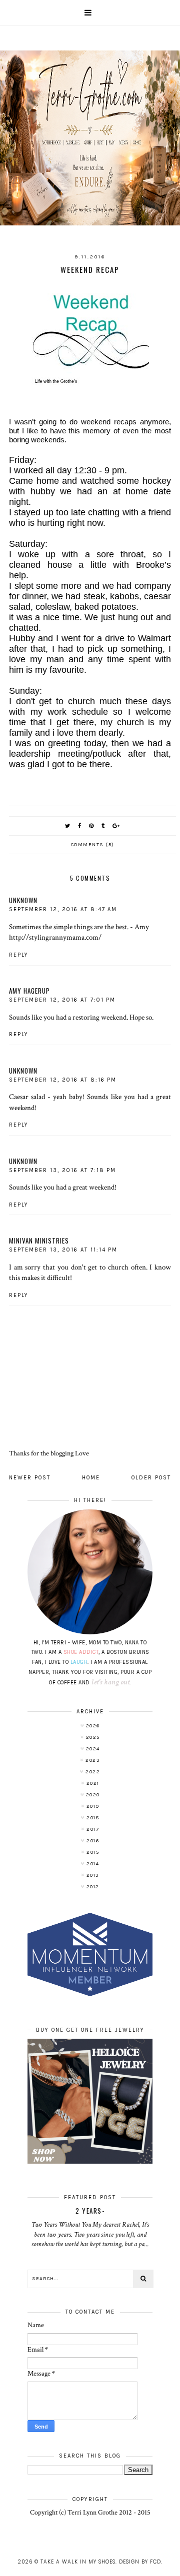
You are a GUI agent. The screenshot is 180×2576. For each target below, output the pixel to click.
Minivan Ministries (39, 1241)
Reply (19, 955)
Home (91, 1478)
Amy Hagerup (29, 991)
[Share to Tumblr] (103, 826)
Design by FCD (140, 2562)
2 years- (90, 2211)
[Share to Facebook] (80, 826)
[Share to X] (68, 826)
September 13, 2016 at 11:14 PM (63, 1250)
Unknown (23, 900)
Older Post (151, 1478)
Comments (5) (93, 845)
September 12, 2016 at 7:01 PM (62, 1000)
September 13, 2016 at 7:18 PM (62, 1170)
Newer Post (30, 1478)
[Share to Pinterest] (92, 826)
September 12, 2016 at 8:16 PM (63, 1080)
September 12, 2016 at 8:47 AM (63, 909)
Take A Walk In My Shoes (78, 2562)
